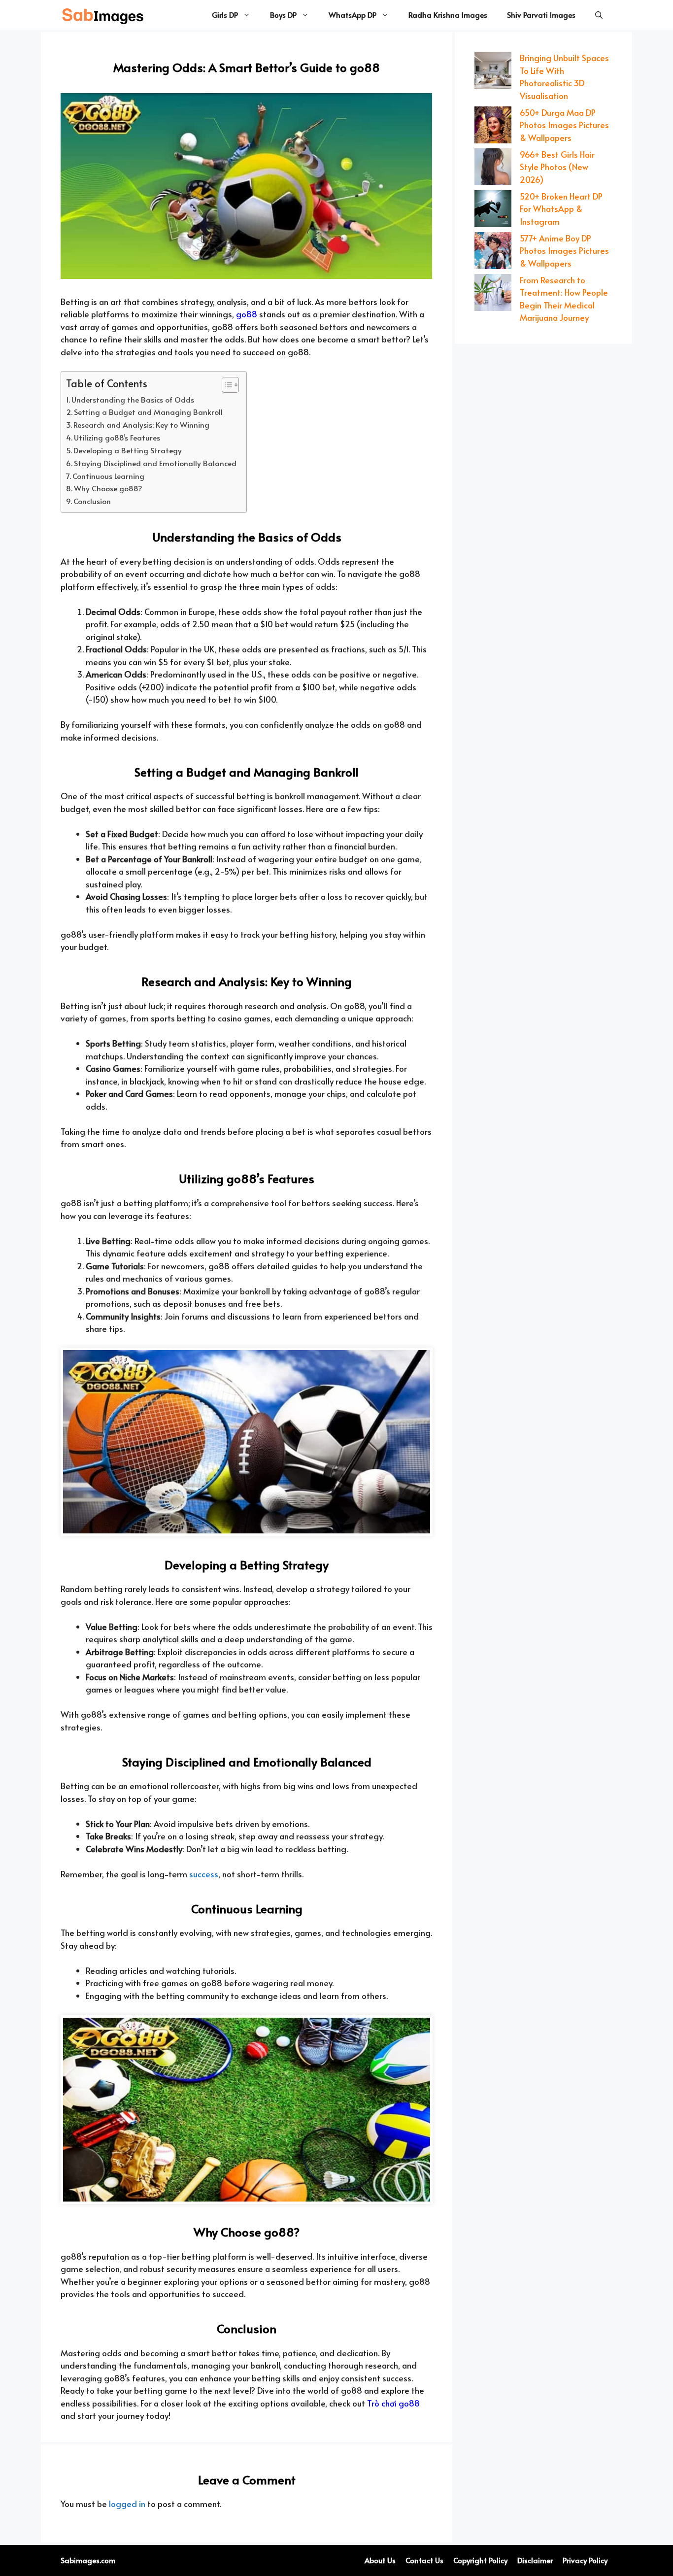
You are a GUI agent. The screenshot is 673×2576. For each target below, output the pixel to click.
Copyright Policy (480, 2560)
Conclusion (92, 501)
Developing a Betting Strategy (128, 450)
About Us (380, 2560)
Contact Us (424, 2560)
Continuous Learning (108, 476)
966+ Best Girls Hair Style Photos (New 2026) (557, 167)
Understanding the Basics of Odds (133, 399)
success (204, 1874)
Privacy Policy (585, 2560)
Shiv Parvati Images (541, 15)
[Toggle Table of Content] (225, 385)
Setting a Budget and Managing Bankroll (148, 412)
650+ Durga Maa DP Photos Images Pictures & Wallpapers (564, 125)
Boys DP (283, 15)
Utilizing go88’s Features (117, 437)
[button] (599, 15)
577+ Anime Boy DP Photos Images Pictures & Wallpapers (564, 251)
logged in (127, 2504)
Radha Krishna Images (448, 15)
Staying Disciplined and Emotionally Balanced (155, 463)
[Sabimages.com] (103, 15)
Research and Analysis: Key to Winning (141, 424)
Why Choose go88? (108, 488)
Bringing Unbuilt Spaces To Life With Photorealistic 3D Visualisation (564, 77)
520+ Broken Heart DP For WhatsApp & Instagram (561, 209)
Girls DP (225, 15)
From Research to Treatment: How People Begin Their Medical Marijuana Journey (564, 299)
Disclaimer (535, 2560)
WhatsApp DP (353, 15)
